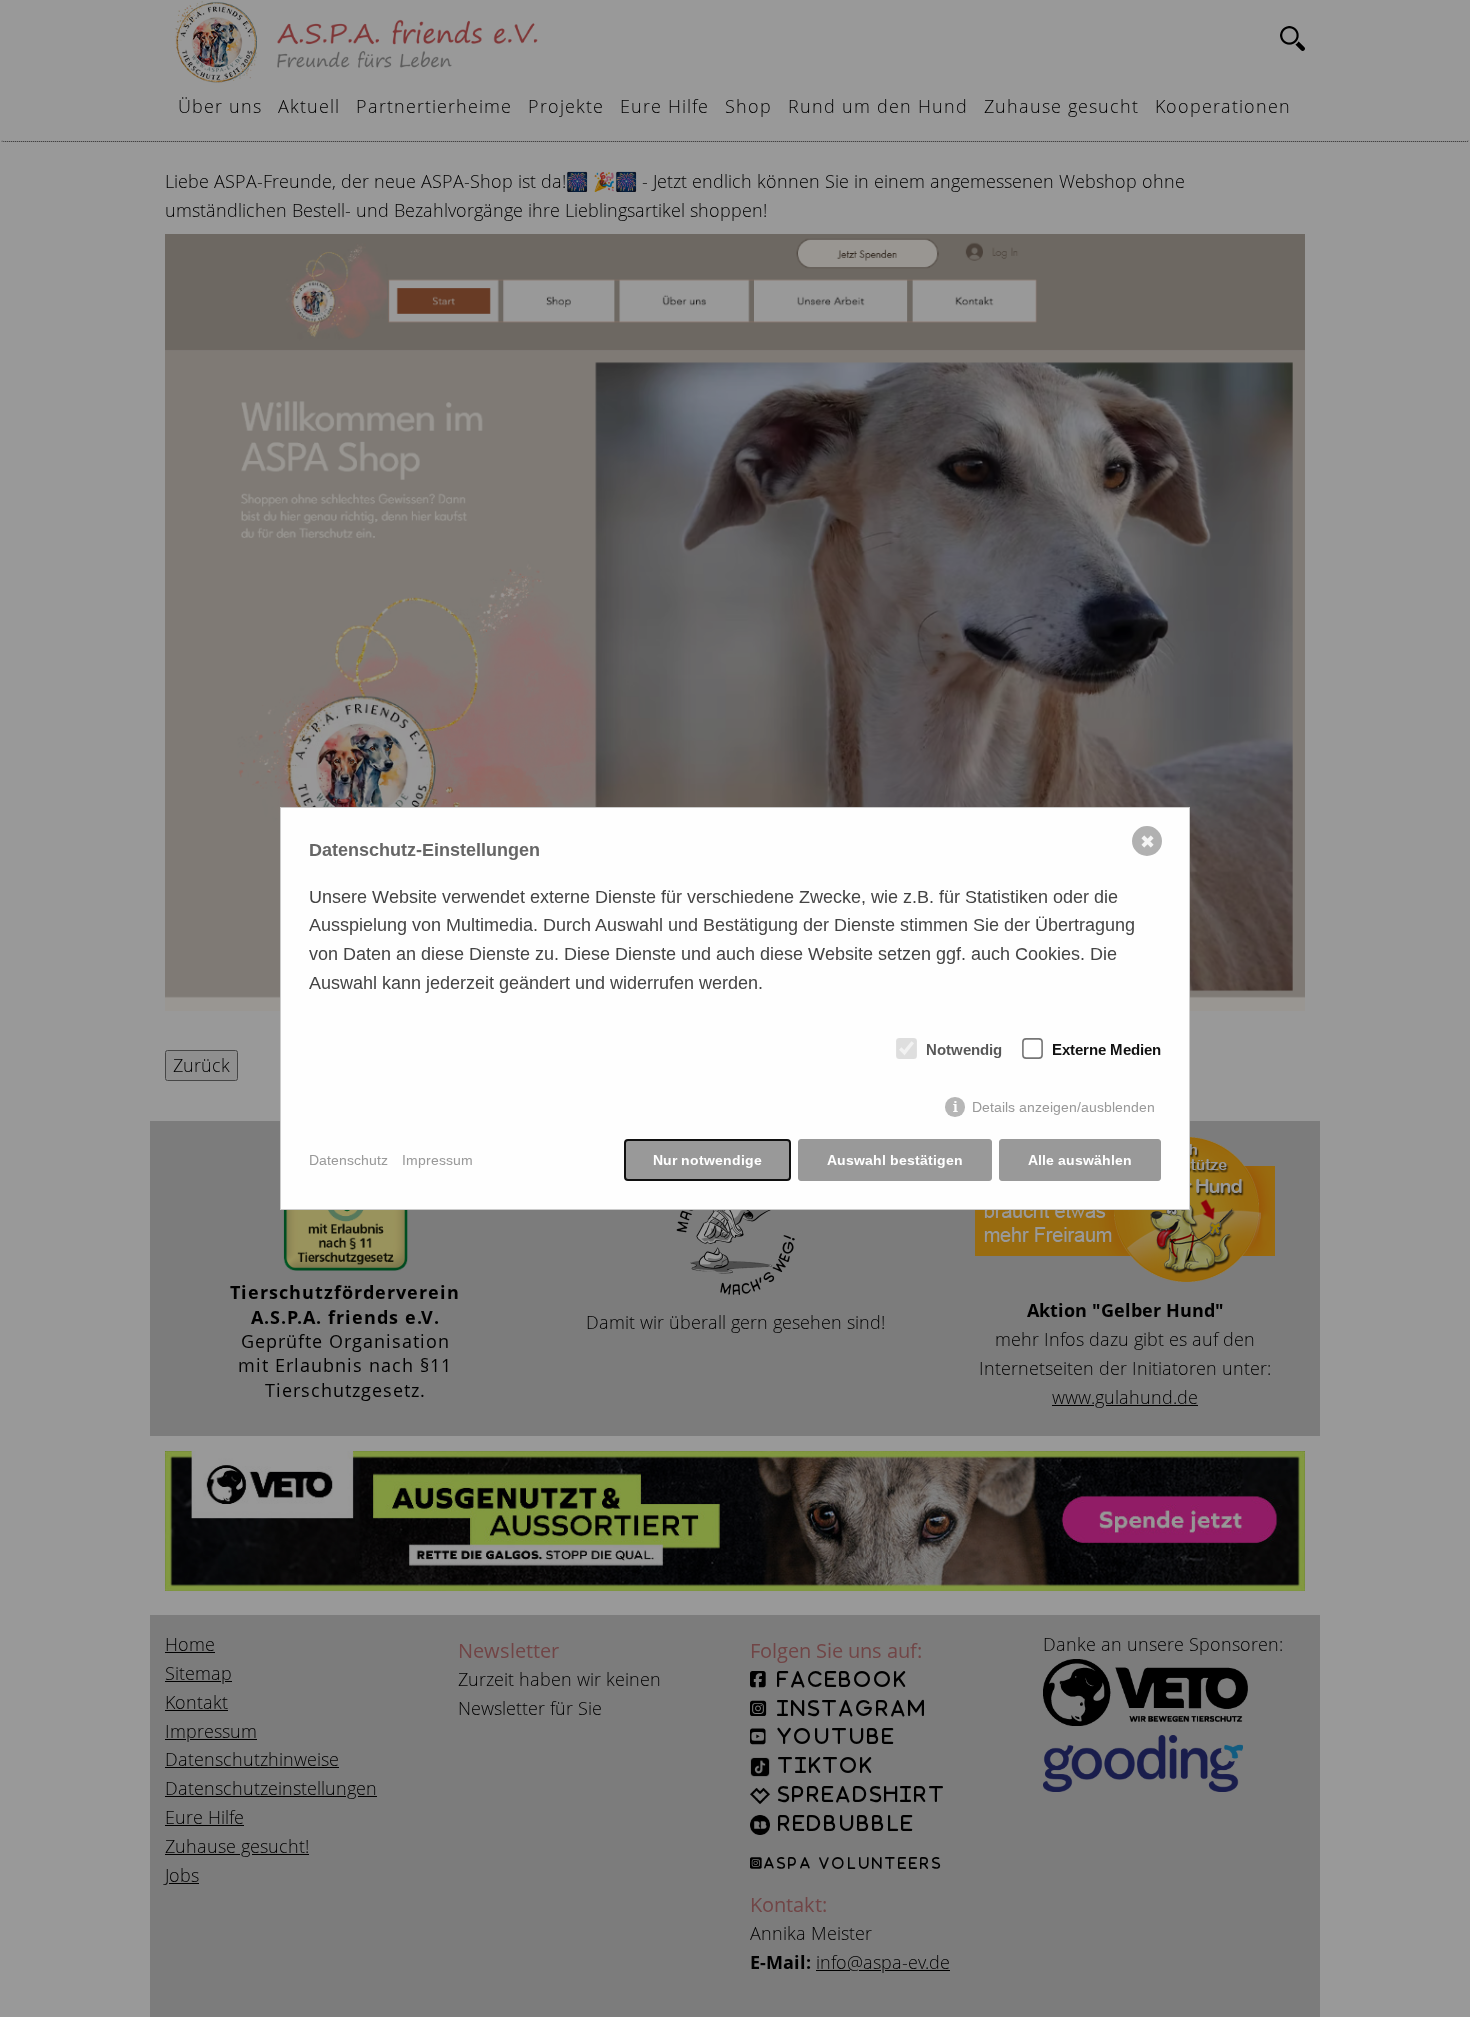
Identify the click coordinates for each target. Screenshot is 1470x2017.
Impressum (437, 1160)
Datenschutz (348, 1160)
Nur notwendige (707, 1160)
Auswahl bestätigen (895, 1160)
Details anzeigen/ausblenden (1063, 1107)
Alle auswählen (1080, 1160)
